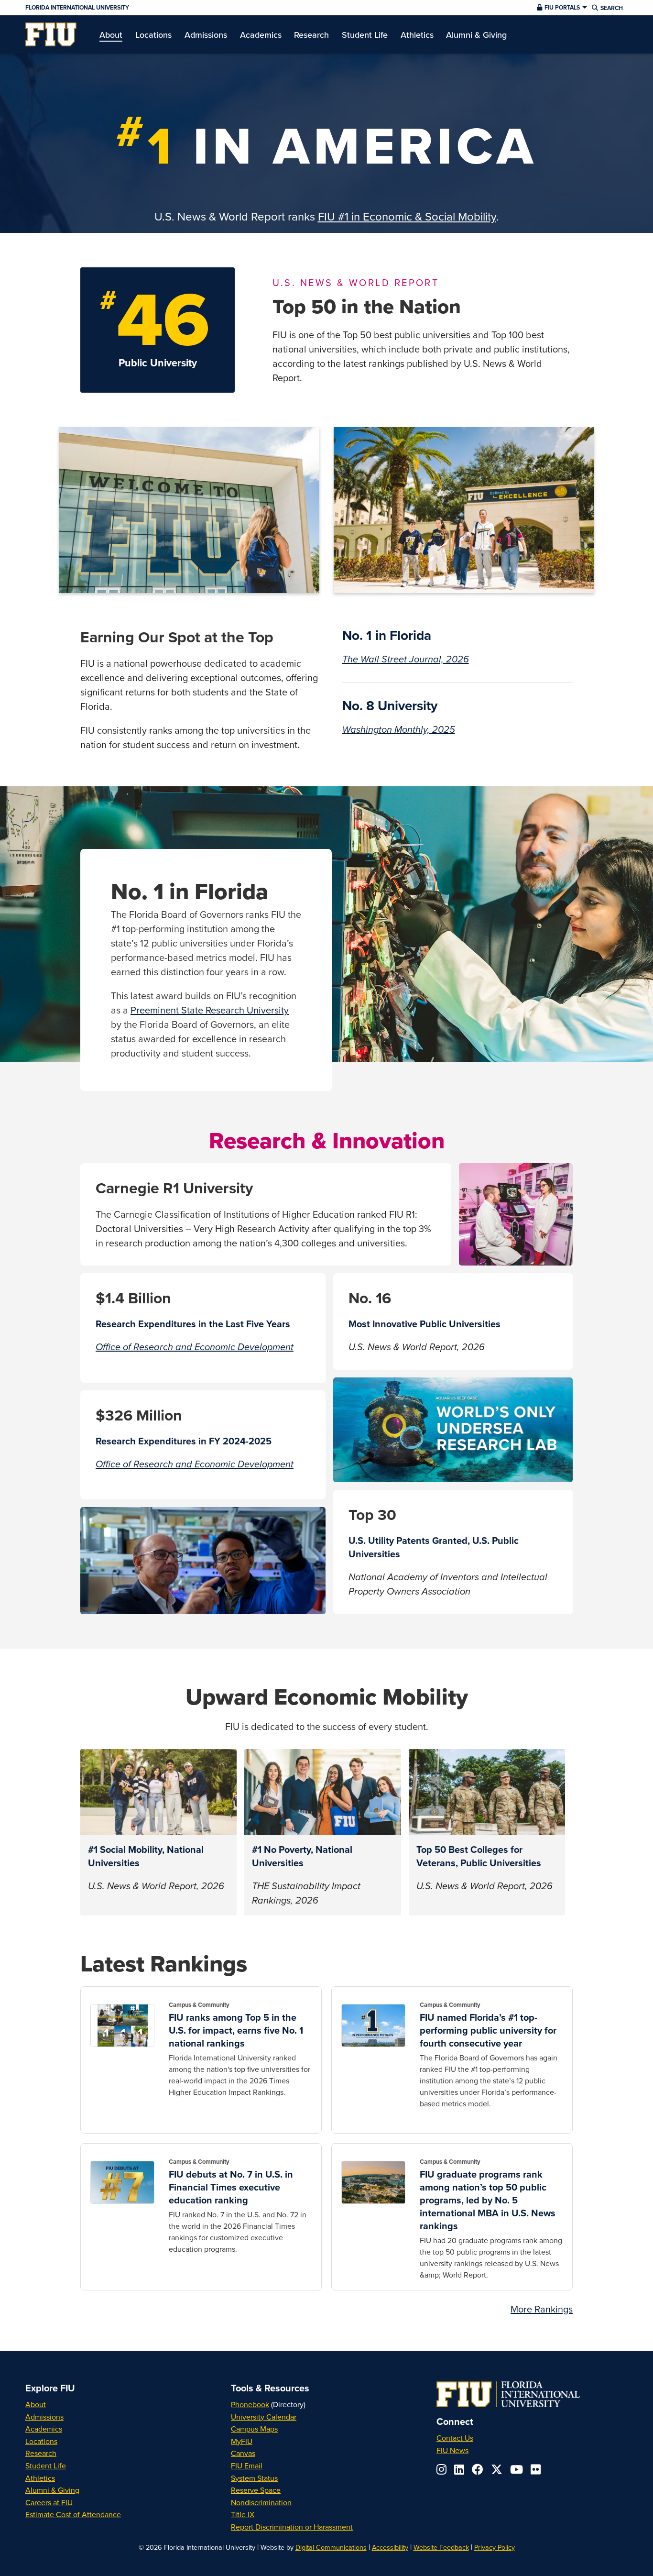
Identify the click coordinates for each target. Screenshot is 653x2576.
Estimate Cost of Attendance (73, 2514)
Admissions (44, 2417)
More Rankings (542, 2309)
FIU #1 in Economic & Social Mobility (407, 216)
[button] (561, 8)
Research (41, 2453)
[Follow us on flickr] (536, 2469)
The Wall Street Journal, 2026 (406, 660)
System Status (254, 2478)
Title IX (243, 2514)
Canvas (243, 2453)
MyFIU (242, 2441)
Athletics (40, 2478)
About (36, 2404)
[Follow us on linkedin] (459, 2469)
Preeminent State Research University (210, 1010)
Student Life (46, 2466)
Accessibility (390, 2547)
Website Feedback (441, 2547)
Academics (44, 2429)
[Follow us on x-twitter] (497, 2469)
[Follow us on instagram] (441, 2469)
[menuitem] (51, 34)
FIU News (452, 2450)
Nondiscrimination (261, 2502)
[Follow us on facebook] (478, 2469)
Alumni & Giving (52, 2490)
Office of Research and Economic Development (195, 1347)
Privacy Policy (495, 2547)
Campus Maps (254, 2429)
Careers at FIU (49, 2502)
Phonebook (250, 2404)
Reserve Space (256, 2490)
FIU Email (247, 2466)
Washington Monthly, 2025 (399, 730)
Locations (41, 2441)
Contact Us (455, 2438)
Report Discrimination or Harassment (292, 2527)
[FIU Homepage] (51, 34)
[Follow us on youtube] (517, 2469)
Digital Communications (331, 2547)
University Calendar (264, 2417)
